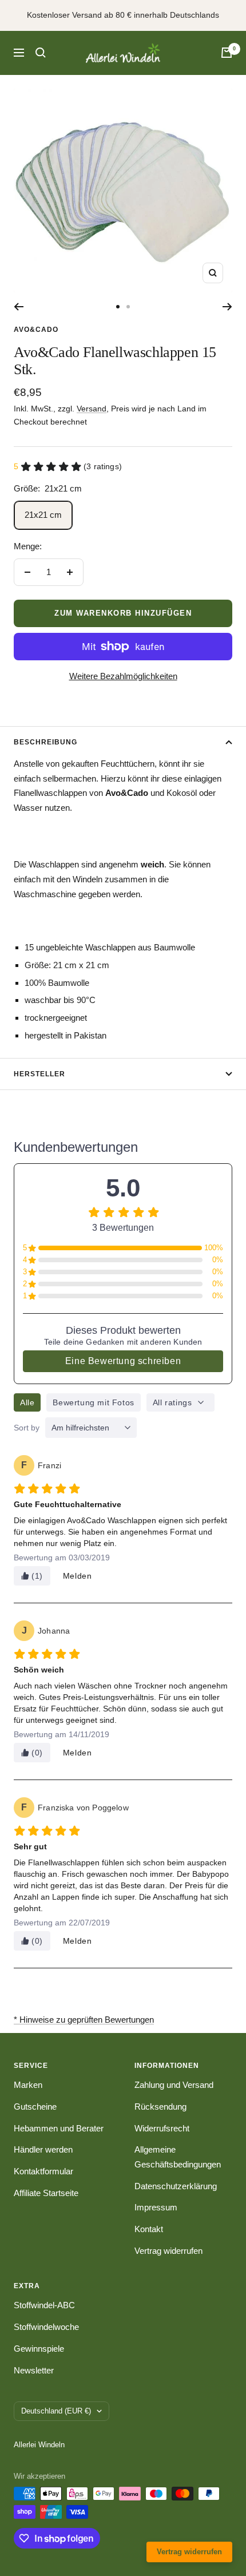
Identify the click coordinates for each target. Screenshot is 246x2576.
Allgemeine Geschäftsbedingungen (178, 2157)
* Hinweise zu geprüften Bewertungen (84, 2020)
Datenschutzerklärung (176, 2186)
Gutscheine (35, 2107)
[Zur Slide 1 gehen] (118, 307)
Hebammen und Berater (59, 2128)
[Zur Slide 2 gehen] (128, 307)
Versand (92, 409)
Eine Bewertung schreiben (123, 1361)
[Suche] (41, 53)
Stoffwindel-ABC (44, 2305)
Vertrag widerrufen (168, 2251)
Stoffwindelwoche (46, 2327)
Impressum (156, 2207)
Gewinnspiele (39, 2349)
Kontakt (149, 2229)
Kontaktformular (43, 2171)
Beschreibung (45, 742)
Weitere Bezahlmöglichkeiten (123, 676)
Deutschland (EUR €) (56, 2411)
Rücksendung (160, 2107)
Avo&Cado (36, 330)
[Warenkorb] (227, 53)
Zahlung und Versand (174, 2085)
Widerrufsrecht (162, 2128)
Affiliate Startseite (46, 2193)
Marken (28, 2085)
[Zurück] (19, 307)
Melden (78, 1576)
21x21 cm (43, 515)
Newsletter (34, 2370)
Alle (27, 1402)
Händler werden (43, 2149)
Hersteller (39, 1074)
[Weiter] (227, 307)
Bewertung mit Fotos (93, 1402)
